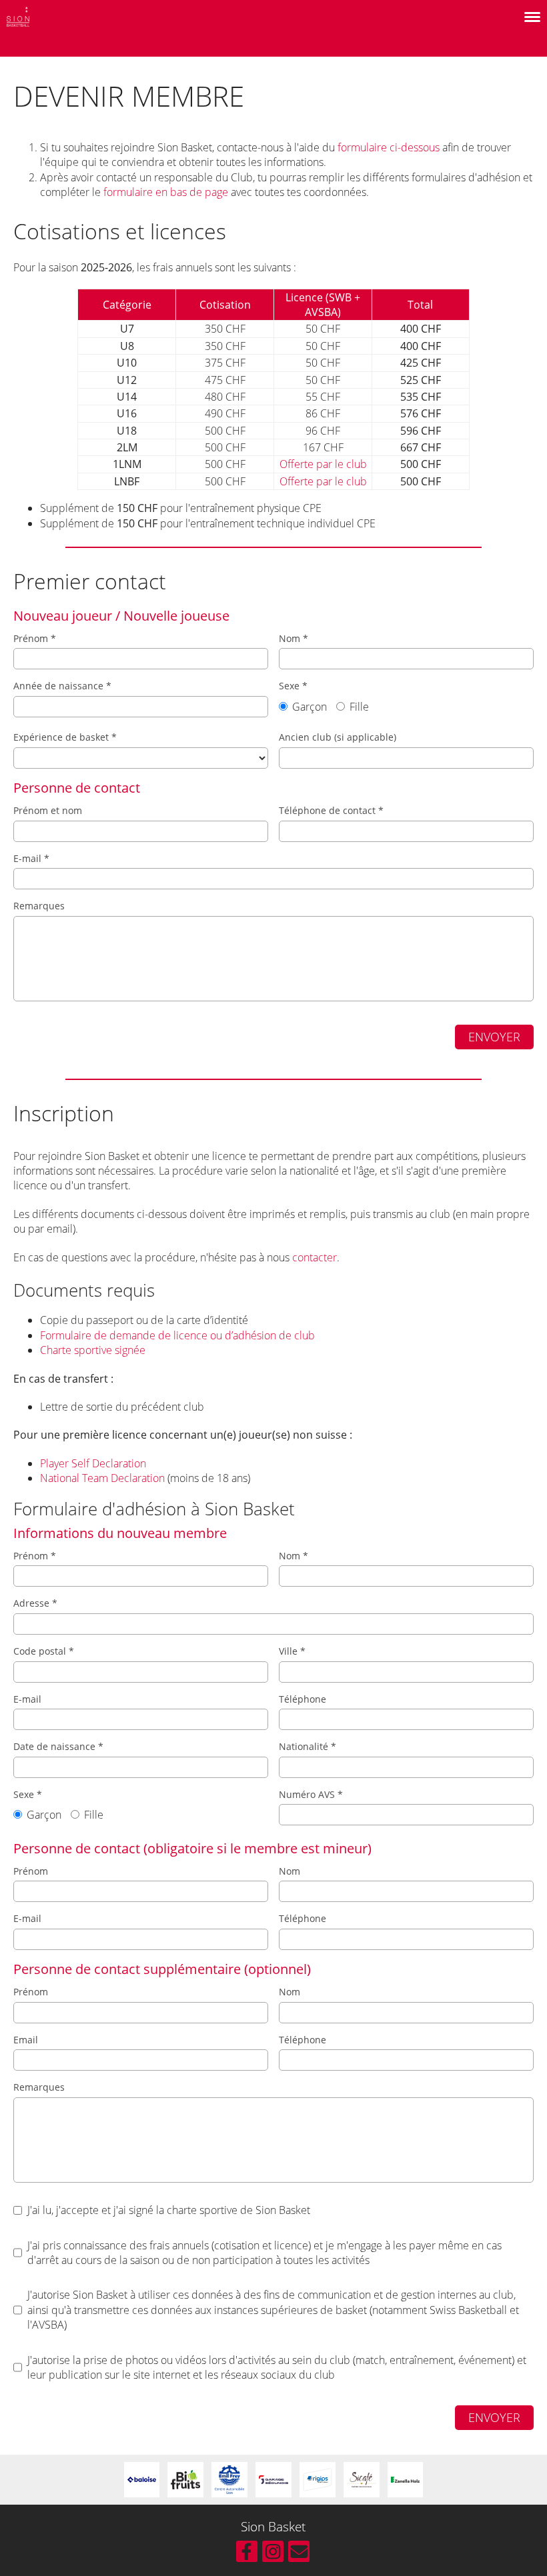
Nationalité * (308, 1746)
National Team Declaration (102, 1478)
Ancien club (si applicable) (338, 737)
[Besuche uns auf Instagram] (273, 2554)
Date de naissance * (58, 1746)
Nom (290, 1871)
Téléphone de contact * (331, 810)
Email (26, 2040)
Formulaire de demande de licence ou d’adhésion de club (177, 1335)
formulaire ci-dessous (389, 147)
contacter (315, 1257)
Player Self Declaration (93, 1463)
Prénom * (35, 638)
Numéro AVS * (311, 1794)
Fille (358, 707)
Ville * (292, 1651)
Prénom (31, 1871)
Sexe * (324, 697)
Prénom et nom (48, 810)
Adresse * (35, 1603)
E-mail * (31, 858)
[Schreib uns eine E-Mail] (299, 2554)
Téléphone (303, 1699)
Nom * (294, 638)
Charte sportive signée (93, 1350)
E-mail (27, 1699)
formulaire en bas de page (166, 192)
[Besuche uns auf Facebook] (247, 2554)
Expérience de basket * (65, 737)
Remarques (39, 906)
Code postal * (44, 1651)
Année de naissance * (62, 686)
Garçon (308, 707)
